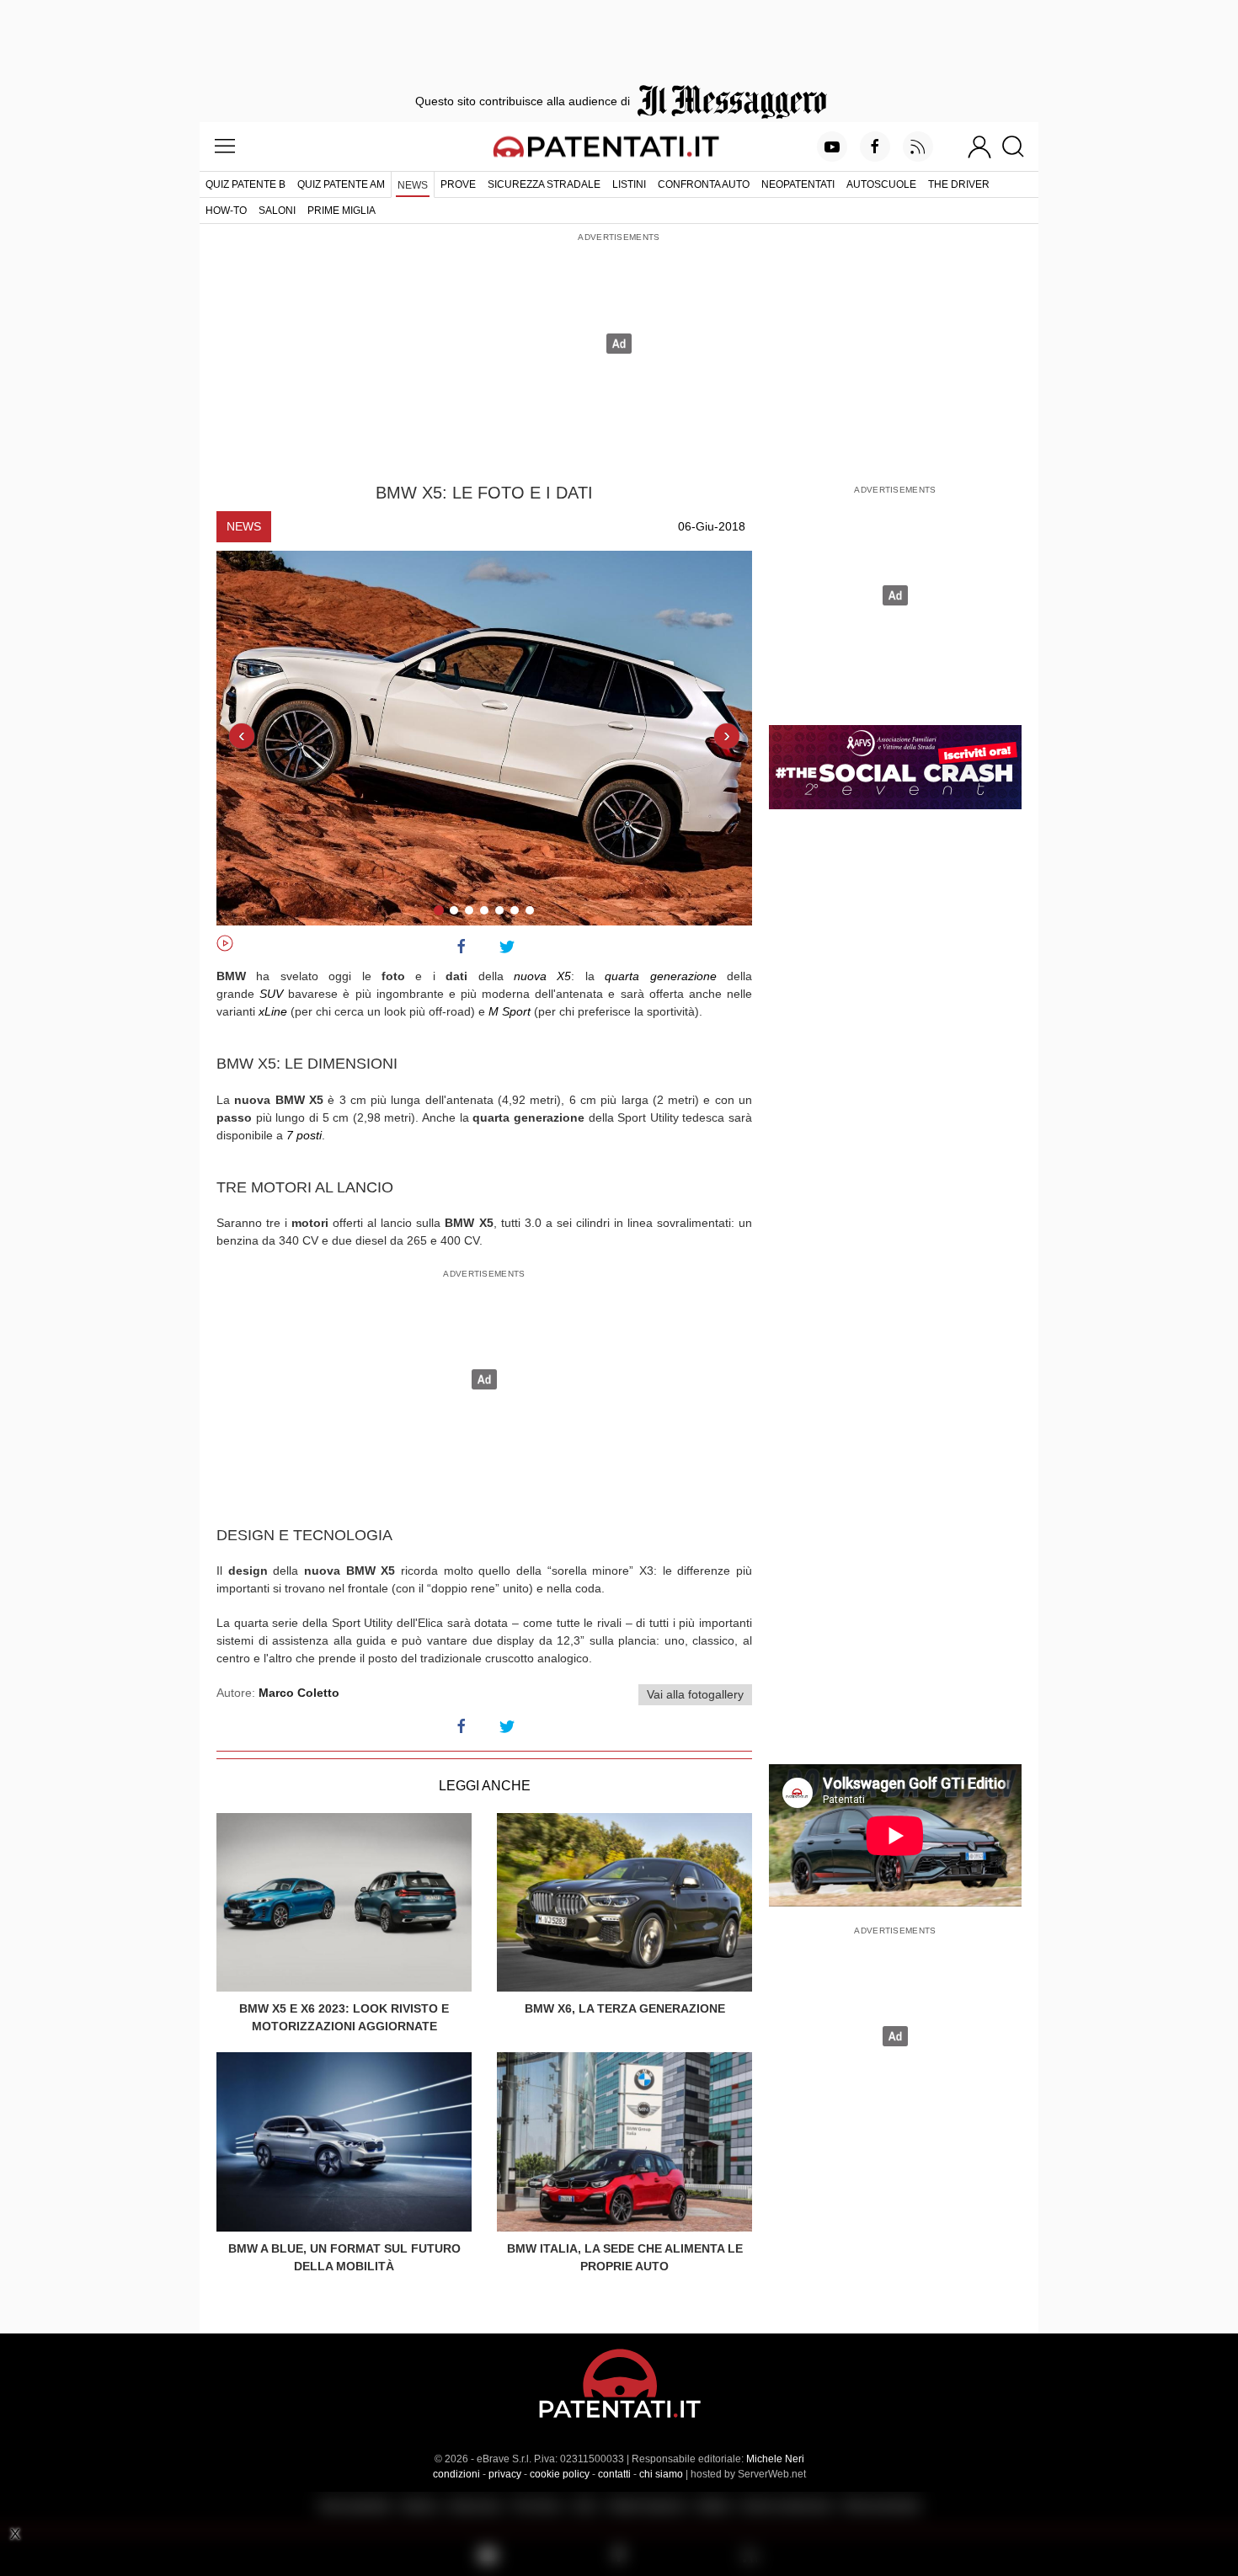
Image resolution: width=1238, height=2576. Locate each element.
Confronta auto (704, 184)
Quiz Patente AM (341, 184)
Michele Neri (775, 2459)
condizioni (456, 2474)
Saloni (277, 211)
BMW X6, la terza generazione (625, 2008)
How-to (226, 211)
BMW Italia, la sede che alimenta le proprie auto (625, 2257)
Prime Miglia (342, 211)
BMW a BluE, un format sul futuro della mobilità (344, 2257)
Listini (629, 184)
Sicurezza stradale (544, 184)
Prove (458, 184)
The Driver (959, 184)
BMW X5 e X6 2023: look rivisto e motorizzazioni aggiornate (344, 2017)
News (413, 185)
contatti (614, 2474)
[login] (979, 147)
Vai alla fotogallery (695, 1694)
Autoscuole (881, 184)
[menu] (225, 147)
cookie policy (560, 2474)
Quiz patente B (245, 184)
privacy (505, 2474)
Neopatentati (798, 184)
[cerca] (1019, 147)
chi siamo (661, 2474)
